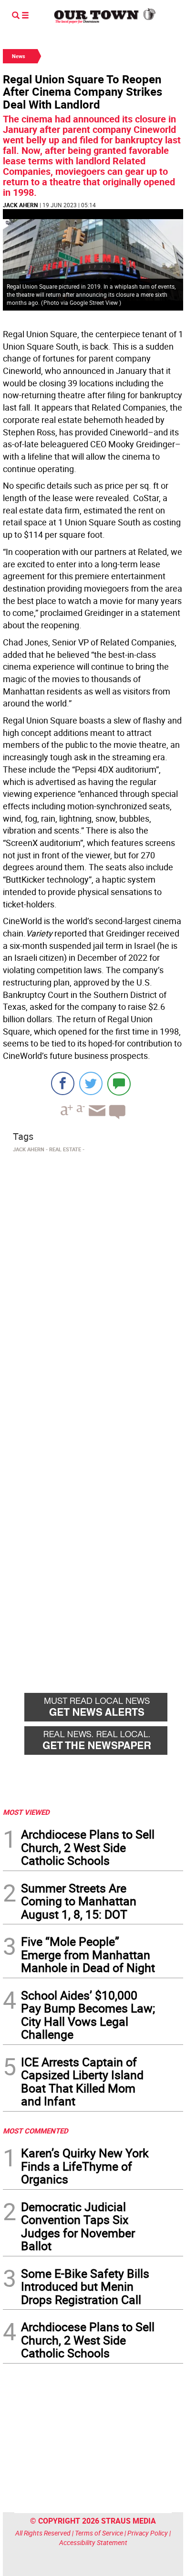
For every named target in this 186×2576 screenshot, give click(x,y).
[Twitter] (91, 1083)
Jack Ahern (20, 205)
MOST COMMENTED (36, 2131)
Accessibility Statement (93, 2542)
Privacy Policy (148, 2533)
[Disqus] (93, 1287)
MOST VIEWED (26, 1812)
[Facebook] (63, 1083)
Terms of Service (99, 2533)
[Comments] (119, 1083)
